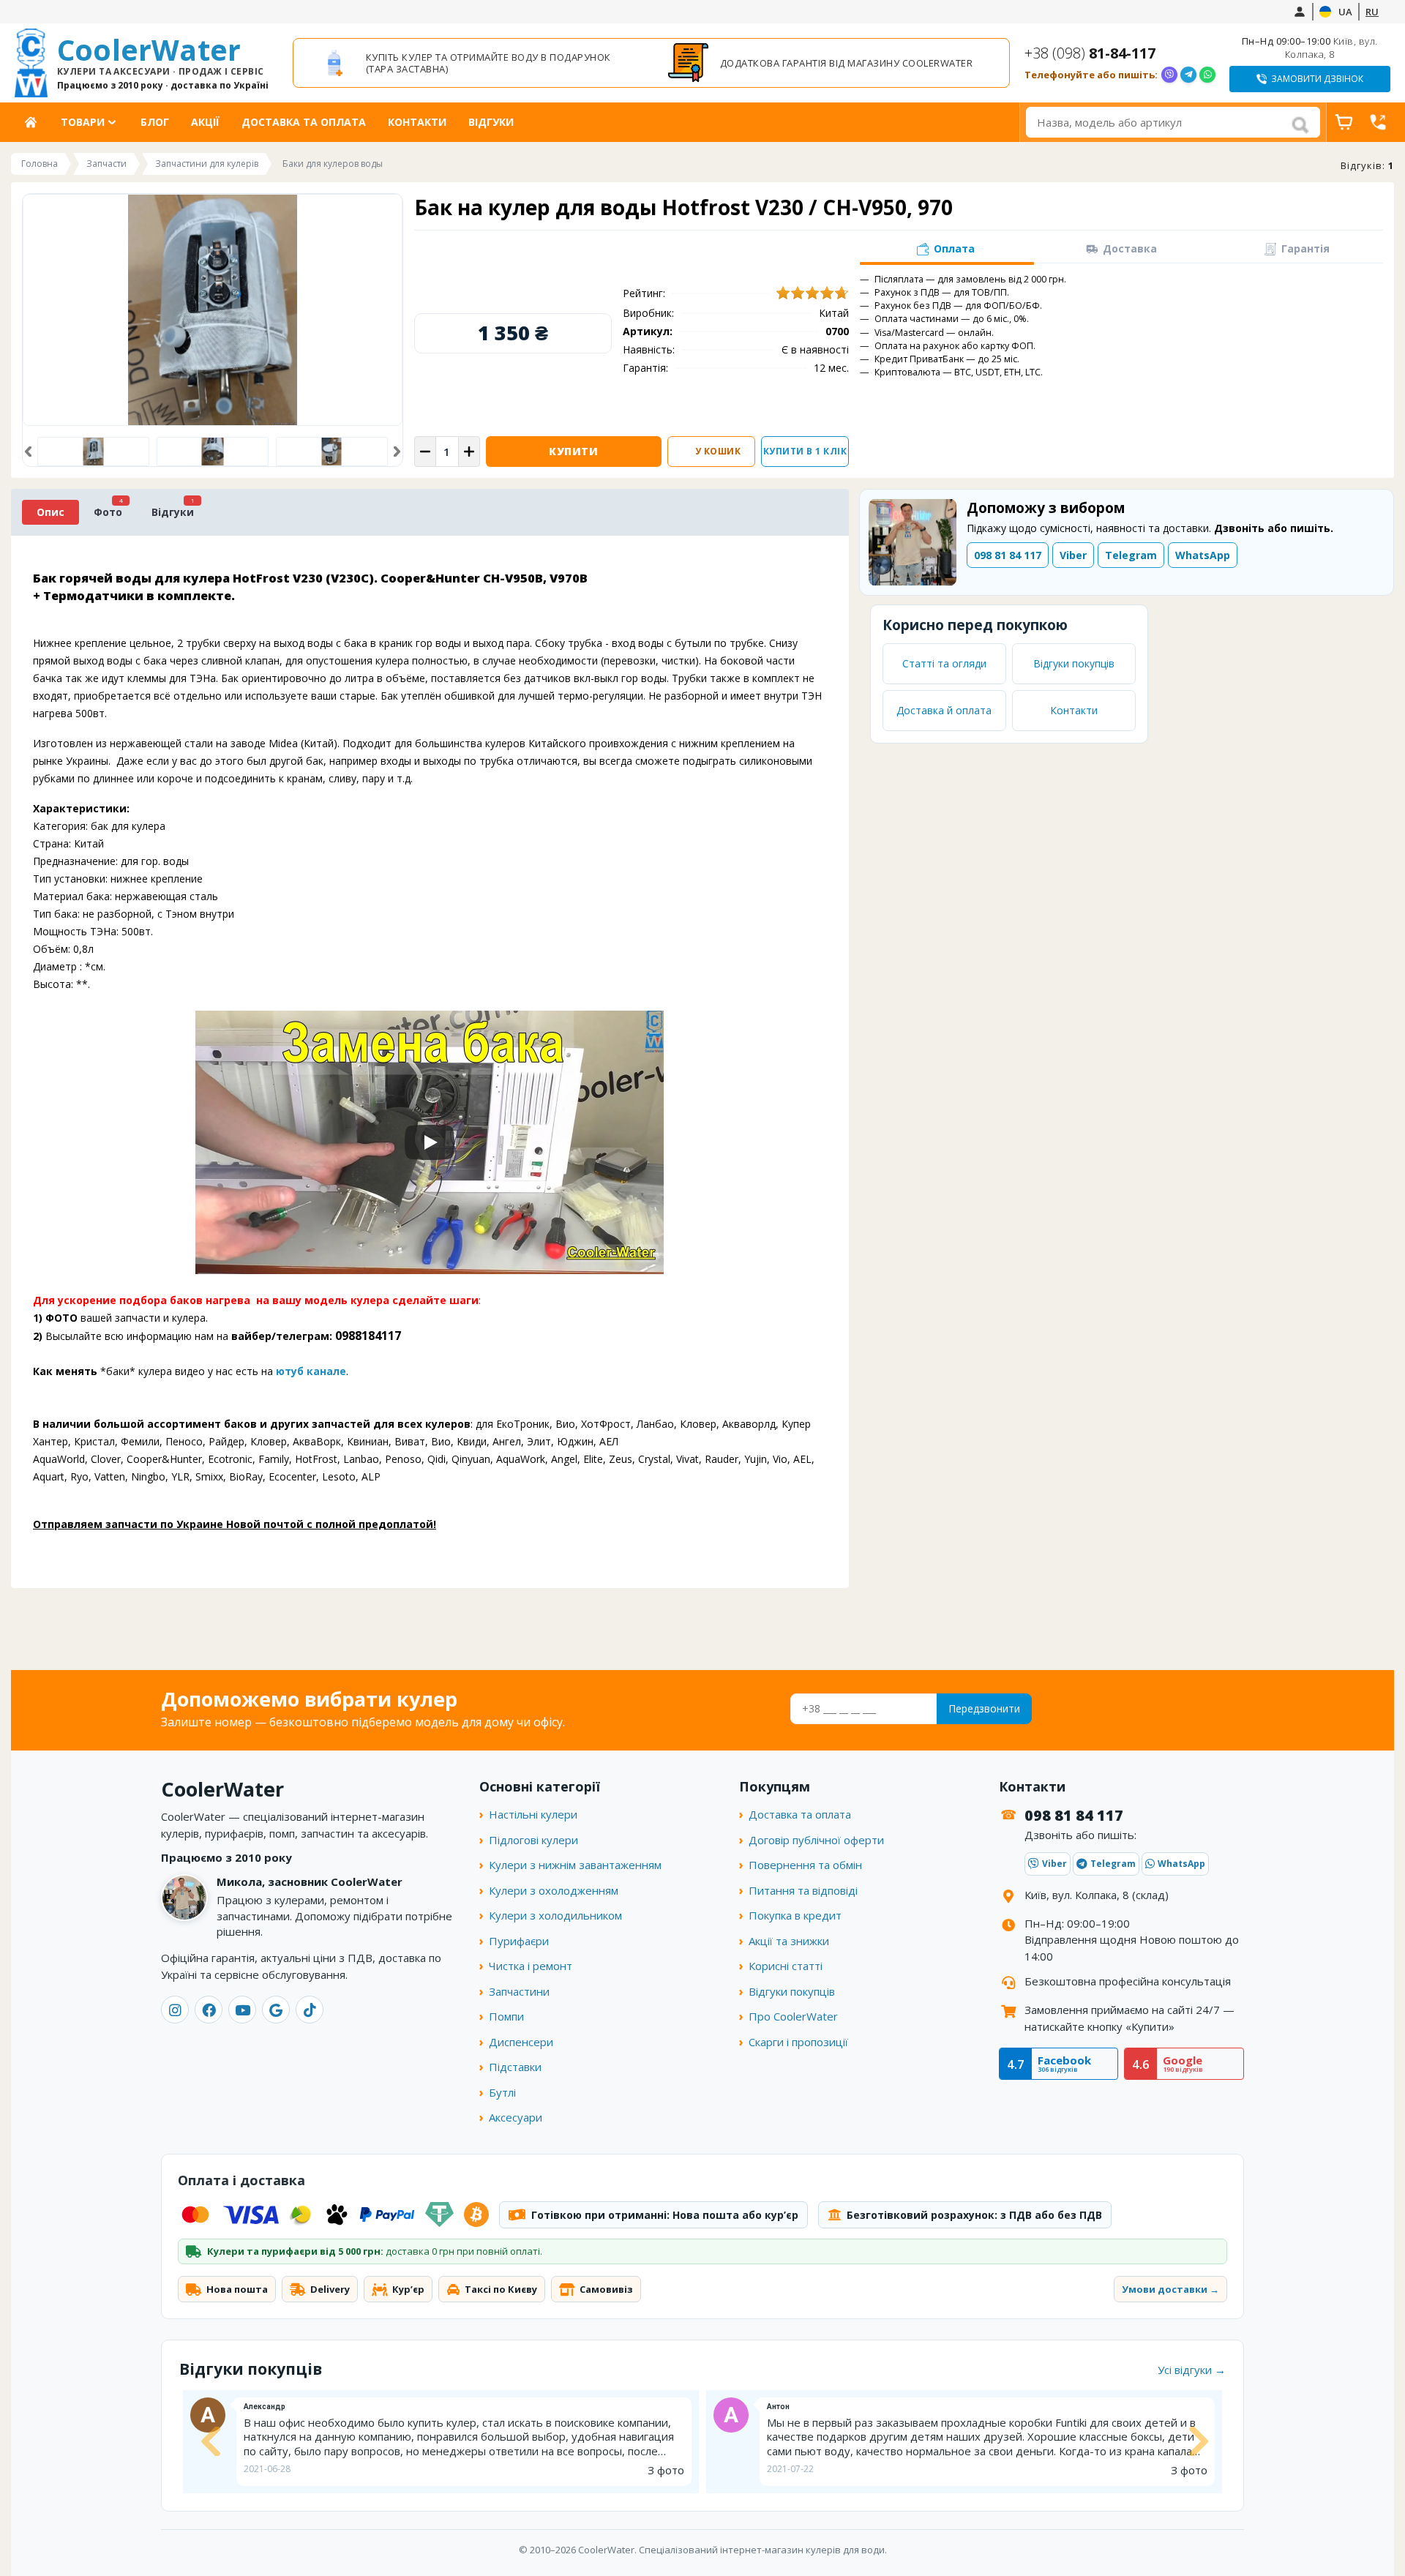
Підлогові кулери (533, 1840)
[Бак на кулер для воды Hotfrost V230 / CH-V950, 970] (213, 452)
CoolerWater (163, 63)
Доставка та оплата (304, 122)
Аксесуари (516, 2117)
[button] (28, 452)
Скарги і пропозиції (798, 2042)
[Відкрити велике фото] (213, 310)
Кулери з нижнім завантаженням (575, 1865)
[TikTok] (310, 2010)
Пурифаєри (519, 1941)
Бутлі (502, 2092)
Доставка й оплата (944, 710)
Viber (1073, 555)
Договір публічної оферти (816, 1840)
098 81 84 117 (1008, 555)
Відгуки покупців (1074, 663)
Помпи (506, 2016)
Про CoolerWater (793, 2016)
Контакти (417, 122)
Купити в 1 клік (805, 451)
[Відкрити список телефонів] (1378, 122)
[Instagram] (175, 2010)
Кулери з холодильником (555, 1915)
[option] (474, 63)
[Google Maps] (276, 2010)
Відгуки (491, 122)
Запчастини (519, 1991)
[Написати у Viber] (1169, 75)
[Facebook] (209, 2010)
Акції (205, 122)
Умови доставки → (1170, 2289)
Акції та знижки (789, 1941)
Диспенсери (521, 2042)
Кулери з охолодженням (554, 1890)
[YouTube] (242, 2010)
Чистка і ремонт (531, 1966)
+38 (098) (1090, 53)
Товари (83, 122)
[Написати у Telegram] (1188, 75)
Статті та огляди (944, 663)
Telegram (1131, 555)
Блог (155, 122)
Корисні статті (786, 1966)
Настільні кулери (533, 1814)
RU (1372, 12)
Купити (573, 451)
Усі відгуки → (1192, 2370)
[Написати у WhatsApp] (1207, 75)
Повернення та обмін (805, 1865)
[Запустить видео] (430, 1142)
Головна (36, 122)
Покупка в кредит (795, 1915)
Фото (108, 512)
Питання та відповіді (803, 1890)
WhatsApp (1203, 555)
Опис (50, 512)
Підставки (515, 2067)
